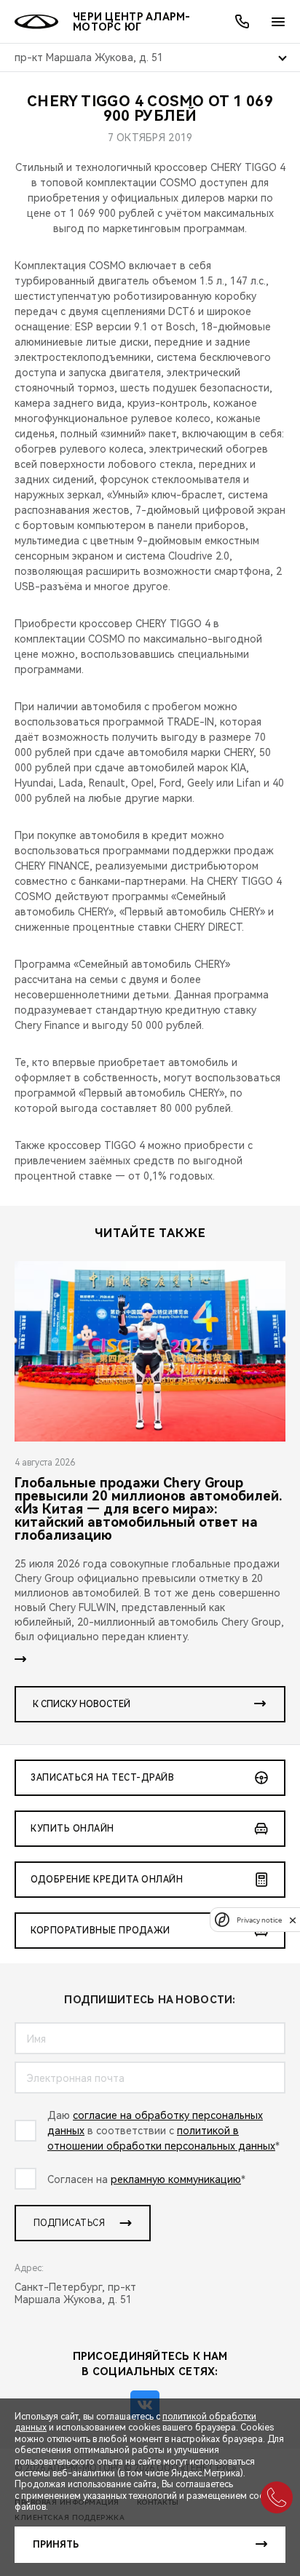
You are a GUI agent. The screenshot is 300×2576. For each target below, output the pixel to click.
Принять (56, 2545)
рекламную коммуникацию (176, 2179)
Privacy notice (259, 1920)
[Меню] (278, 22)
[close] (293, 1920)
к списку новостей (82, 1704)
